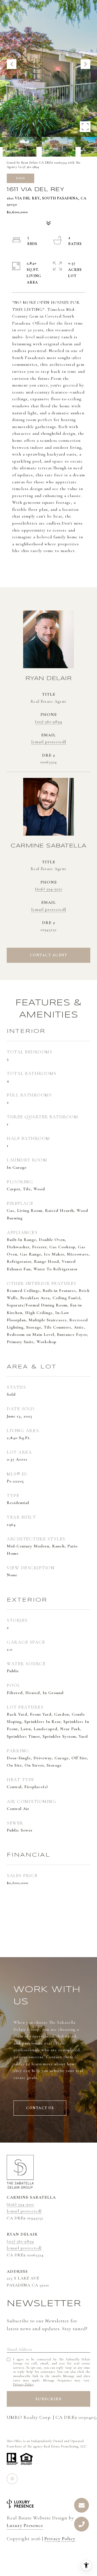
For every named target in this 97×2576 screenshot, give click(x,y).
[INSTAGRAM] (12, 2479)
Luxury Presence (25, 2525)
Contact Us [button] (40, 2108)
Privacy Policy (23, 2384)
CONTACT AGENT (49, 955)
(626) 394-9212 (49, 889)
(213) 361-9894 (49, 722)
